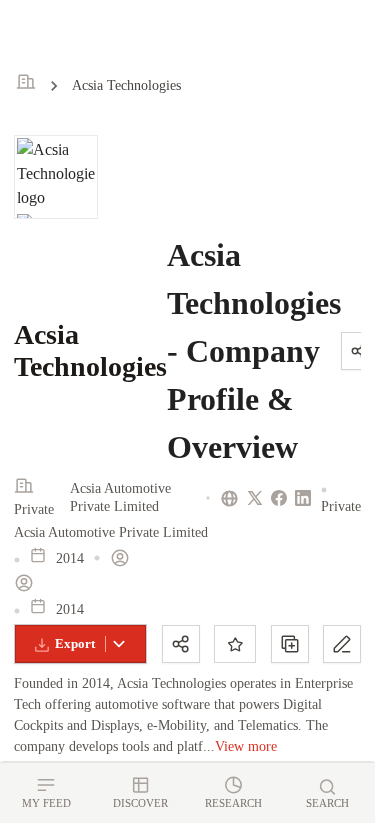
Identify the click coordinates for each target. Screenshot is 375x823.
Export (75, 643)
